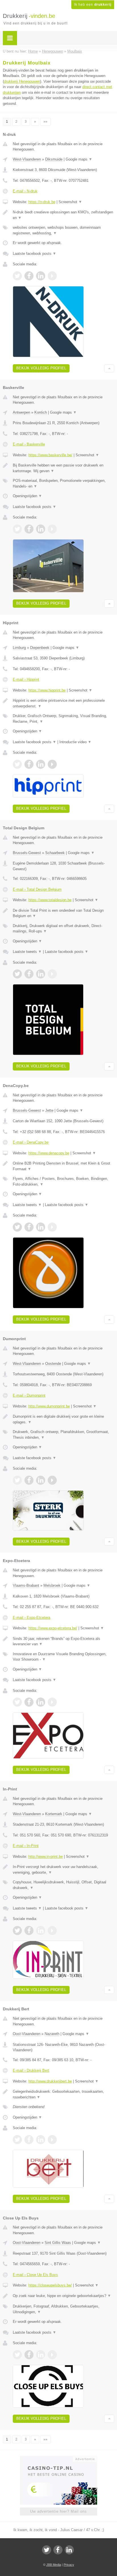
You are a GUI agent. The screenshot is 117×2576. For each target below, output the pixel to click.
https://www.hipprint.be (47, 690)
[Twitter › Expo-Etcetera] (17, 1702)
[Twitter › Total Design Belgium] (17, 974)
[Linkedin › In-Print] (41, 1931)
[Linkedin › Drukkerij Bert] (41, 2140)
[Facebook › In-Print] (29, 1931)
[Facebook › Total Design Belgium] (29, 974)
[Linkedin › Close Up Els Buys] (41, 2355)
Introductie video (75, 742)
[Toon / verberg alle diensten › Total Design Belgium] (63, 929)
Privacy (69, 2565)
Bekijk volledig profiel (41, 368)
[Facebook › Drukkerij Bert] (29, 2140)
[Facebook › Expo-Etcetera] (29, 1702)
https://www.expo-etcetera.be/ (53, 1628)
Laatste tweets (27, 952)
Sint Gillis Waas (58, 2243)
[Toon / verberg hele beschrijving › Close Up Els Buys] (63, 2296)
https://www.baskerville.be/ (50, 455)
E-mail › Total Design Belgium (37, 889)
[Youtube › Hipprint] (52, 764)
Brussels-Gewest (27, 853)
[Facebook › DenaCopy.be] (29, 1227)
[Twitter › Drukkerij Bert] (17, 2140)
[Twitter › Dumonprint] (17, 1480)
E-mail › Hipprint (26, 679)
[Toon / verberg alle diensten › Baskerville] (63, 483)
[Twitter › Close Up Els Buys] (17, 2355)
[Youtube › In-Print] (52, 1931)
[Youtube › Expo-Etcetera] (52, 1702)
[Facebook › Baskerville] (29, 529)
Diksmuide (54, 159)
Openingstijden (27, 496)
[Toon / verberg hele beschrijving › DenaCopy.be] (63, 1166)
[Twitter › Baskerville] (17, 529)
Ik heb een (93, 5)
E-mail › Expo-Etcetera (32, 1618)
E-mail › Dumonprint (29, 1395)
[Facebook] (58, 2550)
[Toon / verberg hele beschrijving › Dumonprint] (63, 1419)
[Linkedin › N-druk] (41, 276)
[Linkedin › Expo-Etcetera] (41, 1702)
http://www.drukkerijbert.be (50, 2081)
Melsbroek (52, 1585)
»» (45, 122)
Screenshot (70, 202)
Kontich (41, 412)
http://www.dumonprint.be (49, 1406)
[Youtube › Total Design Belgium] (52, 974)
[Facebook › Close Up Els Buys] (29, 2355)
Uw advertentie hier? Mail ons (58, 2511)
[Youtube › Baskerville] (52, 529)
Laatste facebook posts (35, 254)
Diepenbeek (40, 648)
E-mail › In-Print (26, 1846)
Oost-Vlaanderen (27, 2034)
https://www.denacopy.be (49, 1153)
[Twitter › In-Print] (17, 1931)
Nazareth (52, 2034)
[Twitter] (47, 2550)
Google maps (79, 159)
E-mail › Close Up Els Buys (35, 2275)
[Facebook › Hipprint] (29, 764)
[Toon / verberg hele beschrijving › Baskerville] (63, 468)
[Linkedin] (69, 2550)
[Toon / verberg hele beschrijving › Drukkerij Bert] (63, 2094)
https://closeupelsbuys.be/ (50, 2285)
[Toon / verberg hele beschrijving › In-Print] (63, 1870)
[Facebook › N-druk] (29, 276)
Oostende (53, 1364)
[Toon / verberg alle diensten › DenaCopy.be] (63, 1181)
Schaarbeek (55, 853)
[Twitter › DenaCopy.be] (17, 1227)
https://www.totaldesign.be (50, 900)
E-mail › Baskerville (29, 444)
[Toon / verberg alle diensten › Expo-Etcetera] (63, 1657)
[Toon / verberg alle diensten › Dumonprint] (63, 1435)
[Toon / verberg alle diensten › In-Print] (63, 1885)
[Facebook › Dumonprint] (29, 1480)
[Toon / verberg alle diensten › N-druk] (63, 230)
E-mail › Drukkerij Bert (31, 2070)
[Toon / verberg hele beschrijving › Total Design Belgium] (63, 913)
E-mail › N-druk (25, 191)
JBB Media (54, 2565)
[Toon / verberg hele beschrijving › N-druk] (63, 215)
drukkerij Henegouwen (22, 81)
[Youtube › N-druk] (52, 276)
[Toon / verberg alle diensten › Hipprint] (63, 719)
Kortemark (54, 1814)
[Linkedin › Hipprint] (41, 764)
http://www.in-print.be (46, 1856)
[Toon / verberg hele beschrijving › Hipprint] (63, 703)
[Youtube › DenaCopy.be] (52, 1227)
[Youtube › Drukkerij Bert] (52, 2140)
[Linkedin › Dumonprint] (41, 1480)
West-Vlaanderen (27, 159)
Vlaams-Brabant (26, 1585)
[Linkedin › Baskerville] (41, 529)
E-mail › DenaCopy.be (31, 1142)
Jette (49, 1110)
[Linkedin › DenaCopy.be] (41, 1227)
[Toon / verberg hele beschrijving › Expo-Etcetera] (63, 1641)
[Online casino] (58, 2458)
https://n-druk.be (42, 202)
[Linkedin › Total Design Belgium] (41, 974)
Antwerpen (21, 412)
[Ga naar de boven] (109, 368)
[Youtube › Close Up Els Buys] (52, 2355)
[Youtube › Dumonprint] (52, 1480)
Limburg (19, 648)
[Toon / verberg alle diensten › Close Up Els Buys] (63, 2309)
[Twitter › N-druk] (17, 276)
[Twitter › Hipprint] (17, 764)
